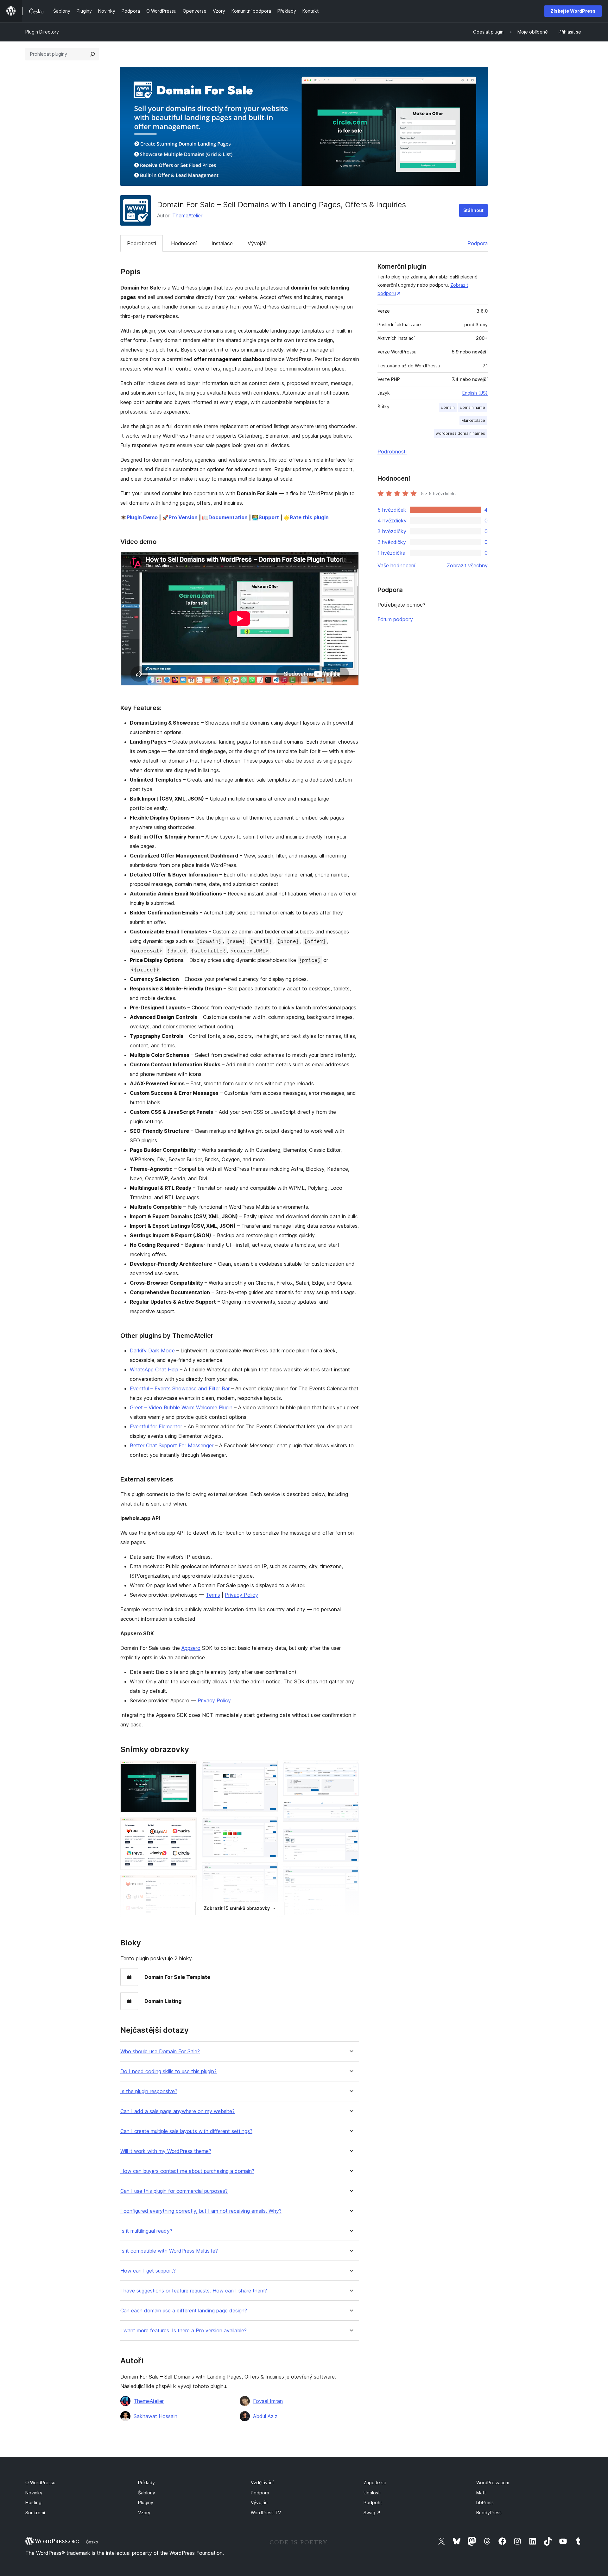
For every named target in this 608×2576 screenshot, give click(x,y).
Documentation (228, 517)
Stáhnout (473, 210)
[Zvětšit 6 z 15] (269, 1769)
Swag (372, 2513)
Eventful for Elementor (156, 1426)
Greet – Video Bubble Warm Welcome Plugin (181, 1407)
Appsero (191, 1648)
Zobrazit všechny (467, 565)
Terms (213, 1595)
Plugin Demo (142, 517)
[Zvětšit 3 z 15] (188, 1883)
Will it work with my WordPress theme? (166, 2151)
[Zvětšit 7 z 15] (269, 1825)
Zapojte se (375, 2482)
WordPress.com (493, 2482)
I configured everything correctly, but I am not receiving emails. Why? (201, 2211)
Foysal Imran (268, 2401)
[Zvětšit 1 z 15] (188, 1769)
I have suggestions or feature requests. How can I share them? (194, 2291)
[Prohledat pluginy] (92, 54)
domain (448, 407)
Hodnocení (184, 243)
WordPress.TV (266, 2513)
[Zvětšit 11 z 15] (351, 1809)
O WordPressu (40, 2482)
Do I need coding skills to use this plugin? (168, 2071)
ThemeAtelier (187, 215)
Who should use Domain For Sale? (160, 2052)
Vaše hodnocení (396, 565)
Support (269, 517)
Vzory (144, 2513)
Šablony (147, 2493)
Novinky (34, 2493)
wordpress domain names (460, 433)
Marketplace (473, 420)
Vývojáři (257, 243)
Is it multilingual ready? (146, 2231)
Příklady (146, 2482)
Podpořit (373, 2502)
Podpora (478, 243)
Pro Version (183, 517)
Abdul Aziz (265, 2416)
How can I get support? (148, 2271)
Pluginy (146, 2502)
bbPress (485, 2502)
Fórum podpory (395, 619)
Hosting (33, 2502)
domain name (472, 407)
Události (372, 2493)
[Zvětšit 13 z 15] (351, 1875)
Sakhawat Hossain (155, 2416)
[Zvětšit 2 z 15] (188, 1826)
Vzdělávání (262, 2482)
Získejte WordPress (573, 11)
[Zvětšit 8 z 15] (269, 1871)
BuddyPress (489, 2513)
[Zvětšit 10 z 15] (351, 1769)
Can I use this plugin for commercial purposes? (174, 2191)
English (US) (475, 393)
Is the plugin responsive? (149, 2091)
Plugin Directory (42, 32)
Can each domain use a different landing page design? (184, 2311)
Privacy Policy (241, 1595)
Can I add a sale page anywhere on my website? (177, 2111)
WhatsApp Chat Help (154, 1369)
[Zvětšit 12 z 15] (351, 1835)
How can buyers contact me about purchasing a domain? (187, 2171)
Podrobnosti (142, 243)
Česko (92, 2542)
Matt (481, 2493)
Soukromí (35, 2513)
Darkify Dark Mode (152, 1350)
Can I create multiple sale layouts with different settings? (186, 2131)
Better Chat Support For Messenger (172, 1445)
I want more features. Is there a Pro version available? (184, 2331)
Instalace (222, 243)
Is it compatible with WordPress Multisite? (169, 2251)
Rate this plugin (309, 517)
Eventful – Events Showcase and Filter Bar (180, 1388)
